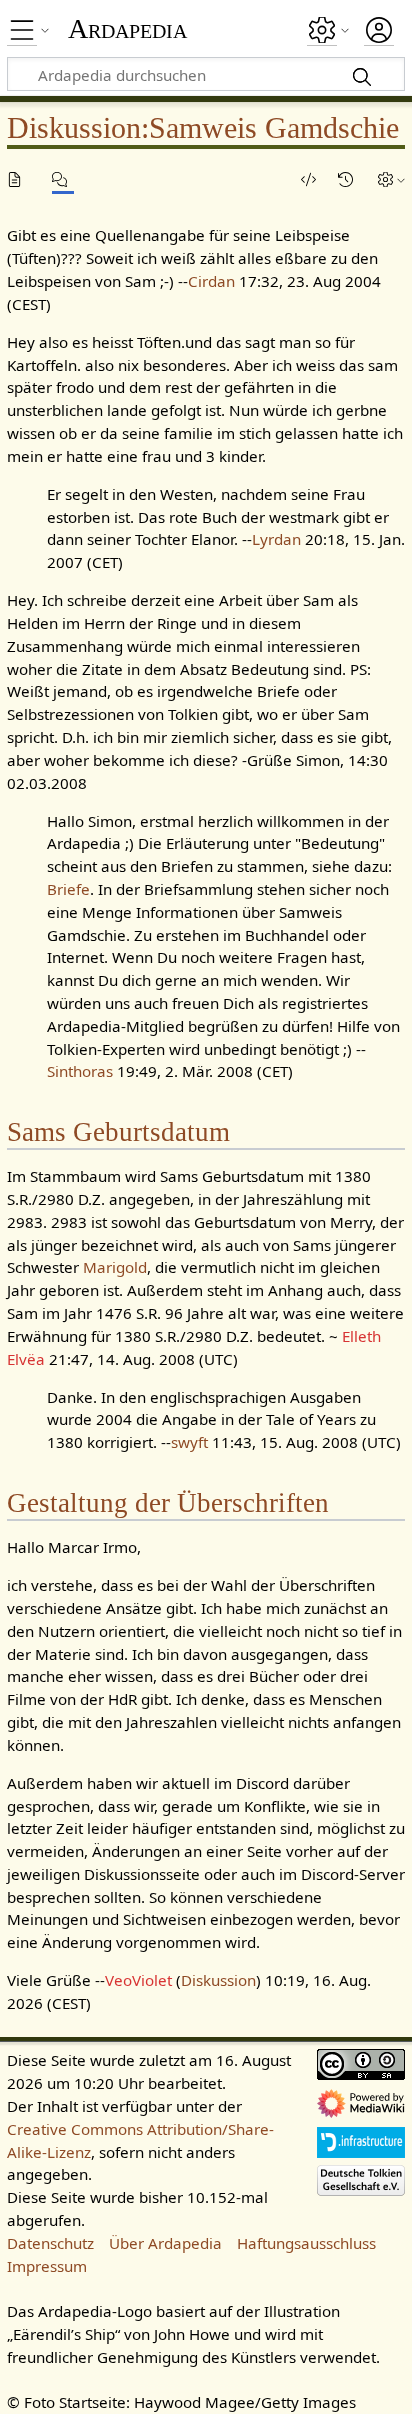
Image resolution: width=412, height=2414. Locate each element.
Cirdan (211, 281)
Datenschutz (50, 2243)
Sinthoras (80, 1071)
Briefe (68, 889)
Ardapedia (127, 29)
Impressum (47, 2266)
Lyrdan (276, 539)
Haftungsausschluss (306, 2243)
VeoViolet (138, 1980)
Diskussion (218, 1980)
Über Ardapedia (165, 2243)
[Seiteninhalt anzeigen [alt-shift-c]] (18, 179)
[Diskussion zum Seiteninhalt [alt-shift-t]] (63, 179)
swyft (189, 1442)
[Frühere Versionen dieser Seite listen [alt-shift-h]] (349, 179)
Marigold (115, 1267)
